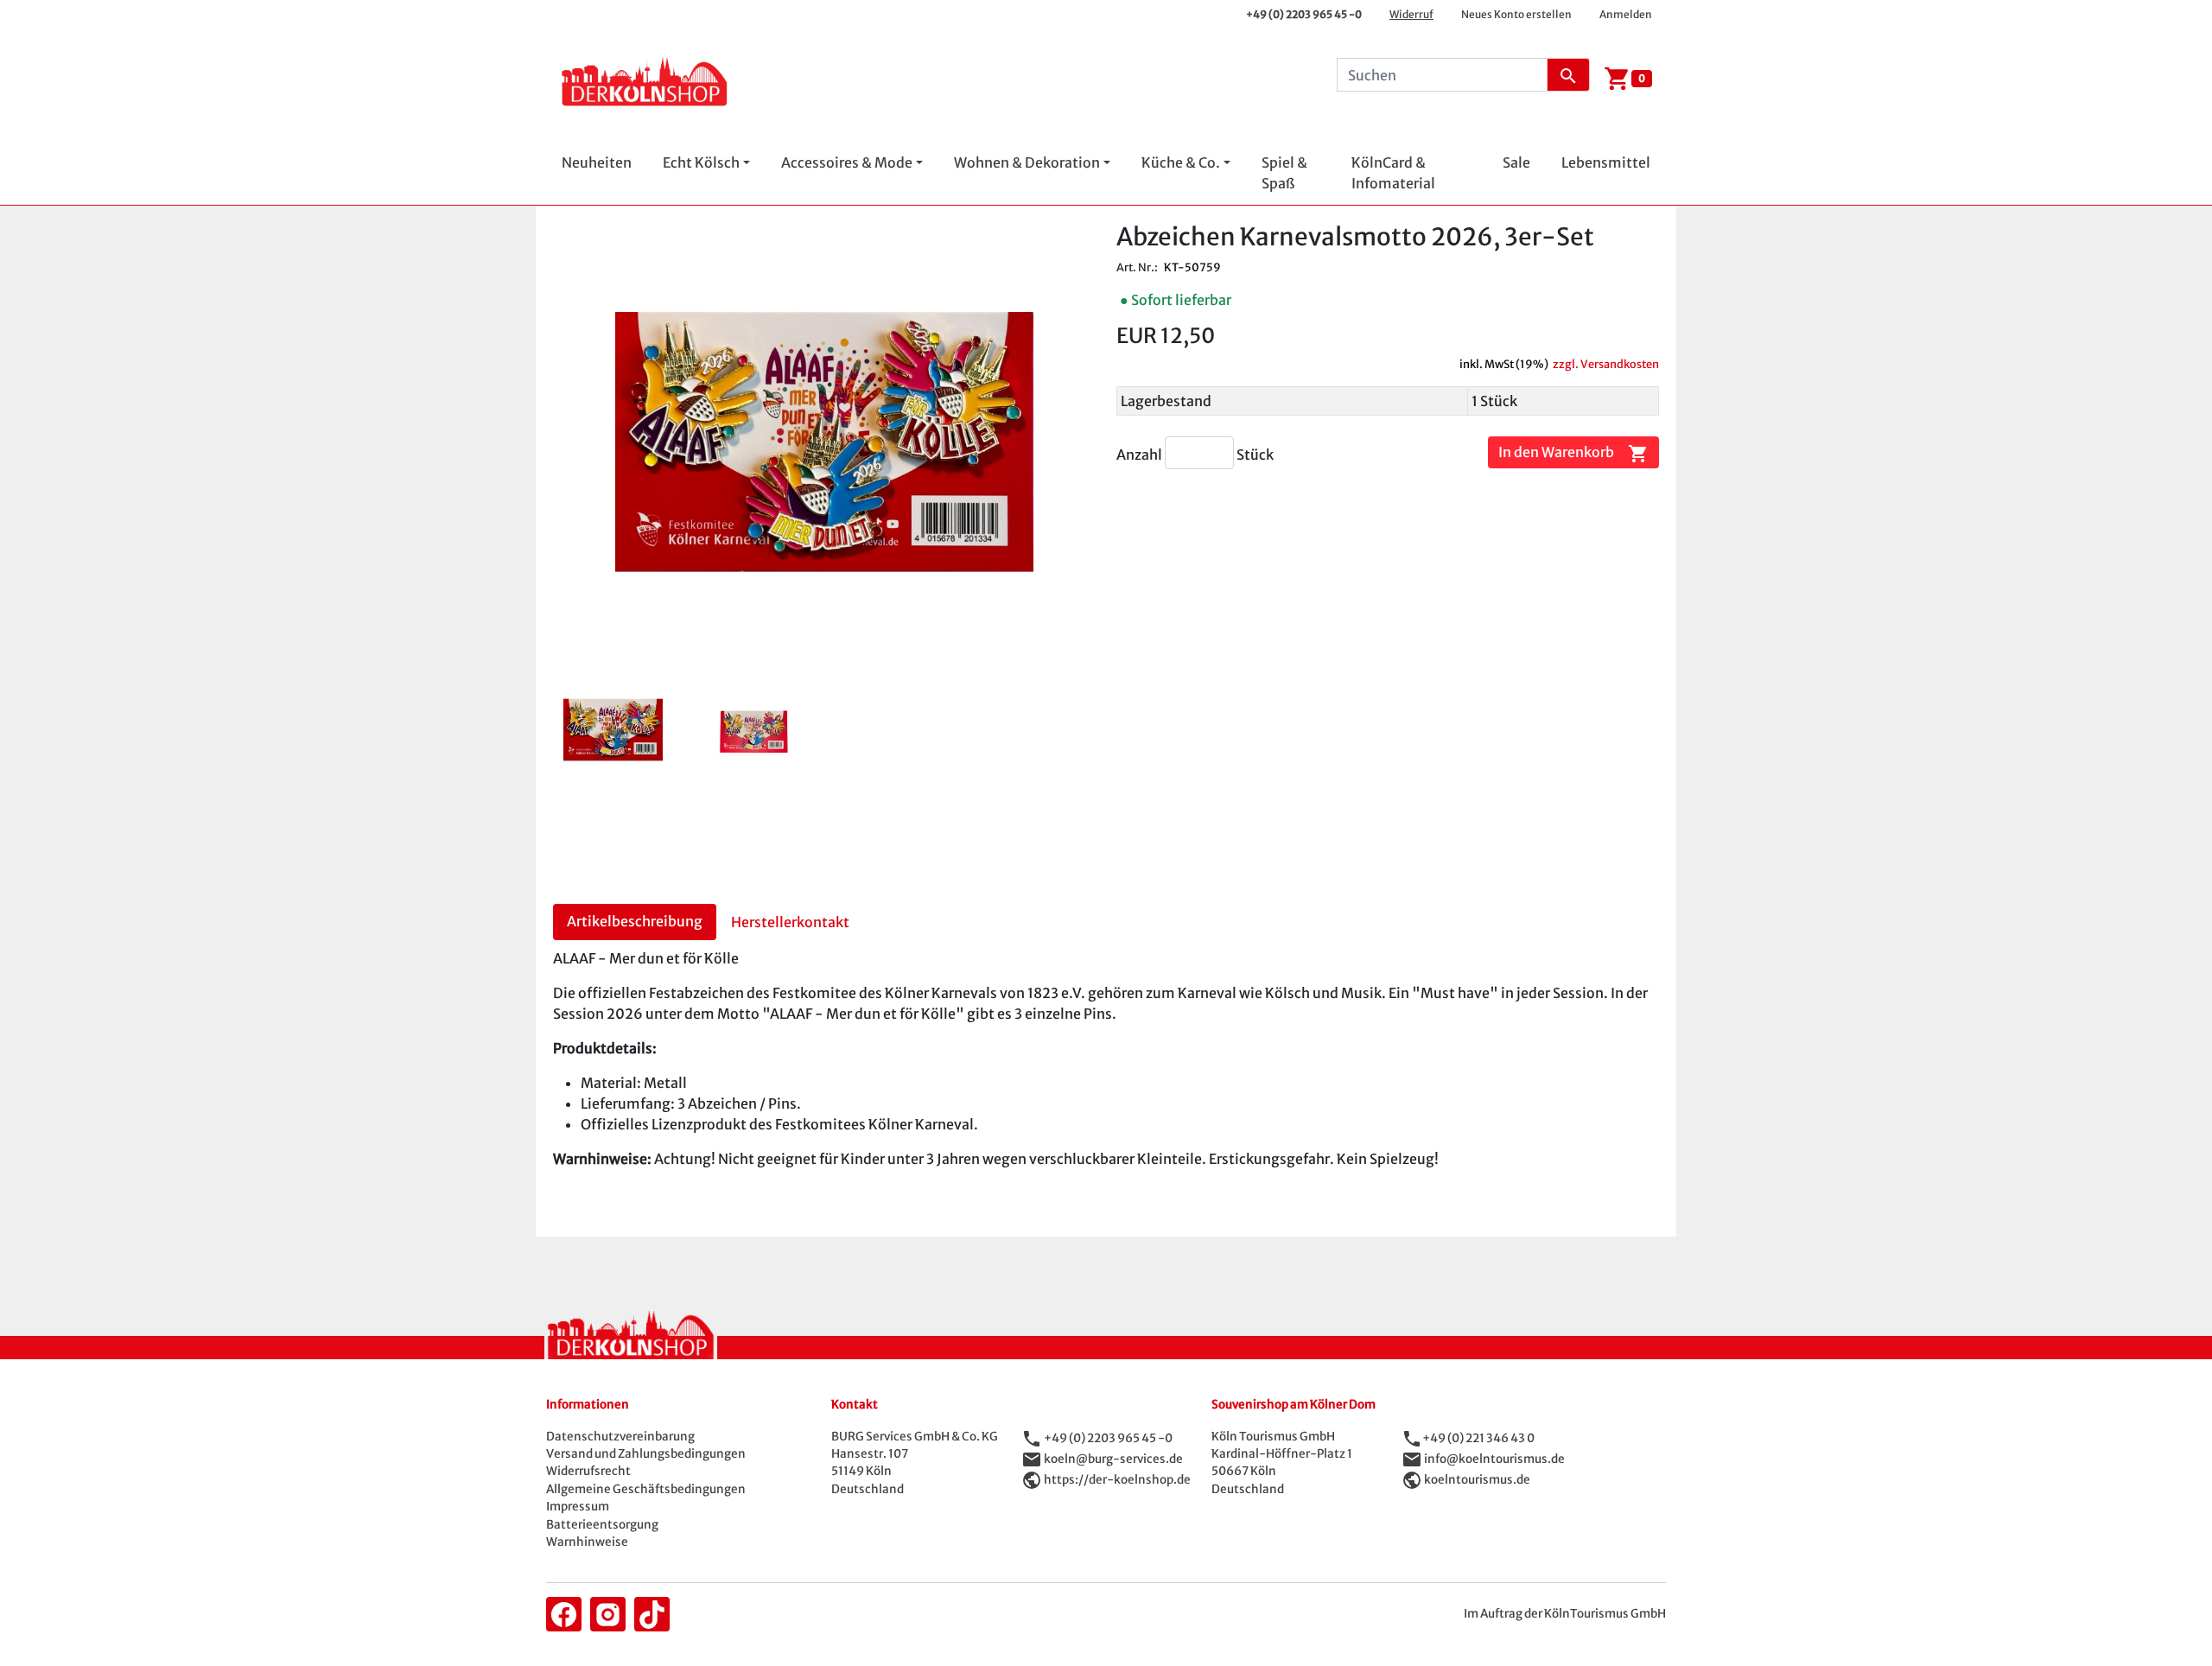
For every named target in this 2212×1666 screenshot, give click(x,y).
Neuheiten (597, 162)
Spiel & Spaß (1284, 173)
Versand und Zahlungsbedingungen (646, 1454)
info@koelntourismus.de (1494, 1458)
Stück (1255, 455)
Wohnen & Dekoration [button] (1027, 162)
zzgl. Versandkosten (1606, 364)
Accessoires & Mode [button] (847, 162)
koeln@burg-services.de (1113, 1458)
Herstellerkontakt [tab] (790, 922)
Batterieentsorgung (602, 1525)
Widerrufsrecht (588, 1471)
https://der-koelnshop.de (1117, 1479)
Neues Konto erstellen (1516, 14)
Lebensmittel (1606, 162)
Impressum (578, 1507)
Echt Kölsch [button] (701, 162)
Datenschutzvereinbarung (620, 1437)
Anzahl (1141, 455)
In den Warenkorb (1573, 453)
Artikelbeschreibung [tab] (635, 921)
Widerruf (1411, 14)
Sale (1516, 162)
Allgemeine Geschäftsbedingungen (646, 1489)
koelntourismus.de (1477, 1479)
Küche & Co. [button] (1181, 162)
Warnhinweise (587, 1542)
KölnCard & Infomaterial (1393, 173)
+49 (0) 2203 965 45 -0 (1304, 14)
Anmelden (1626, 14)
